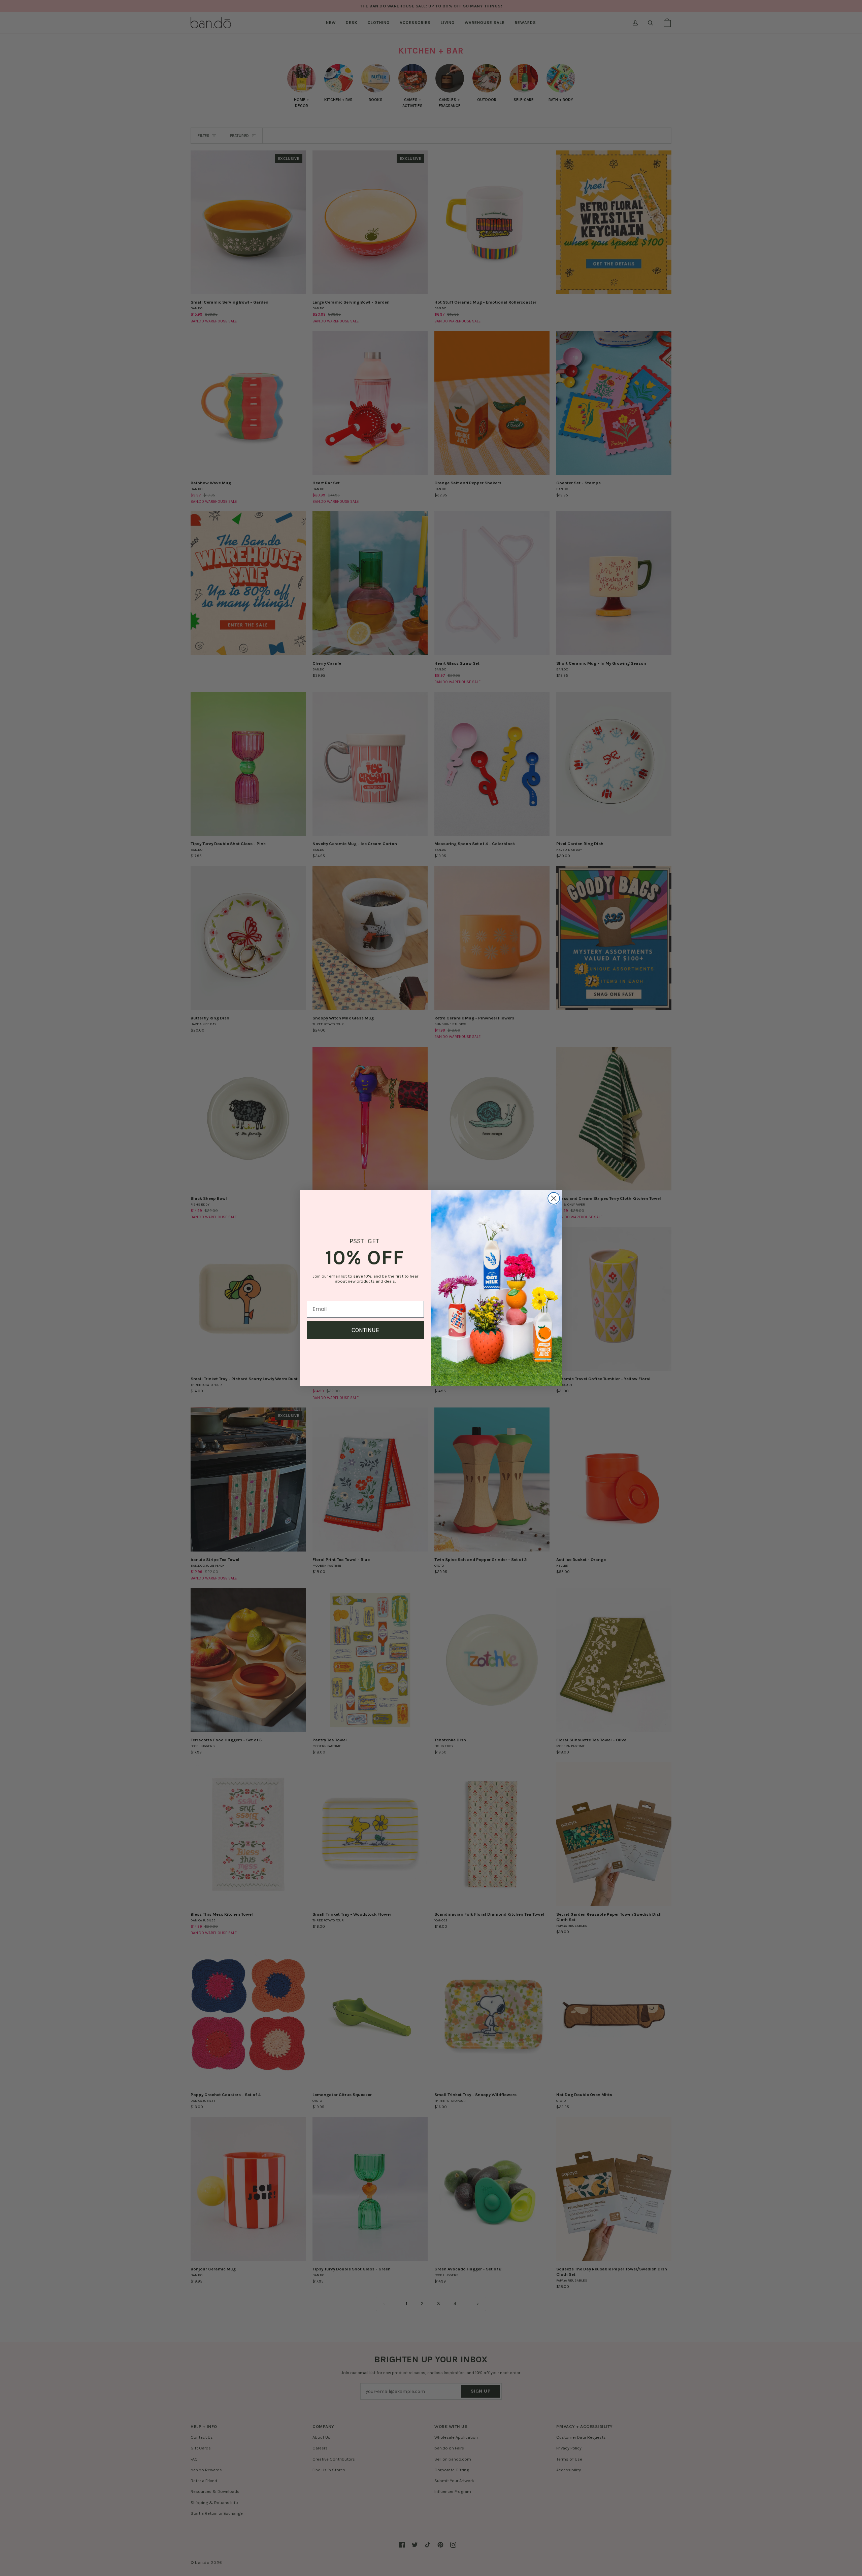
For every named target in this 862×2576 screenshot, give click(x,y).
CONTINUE (365, 1330)
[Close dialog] (554, 1198)
